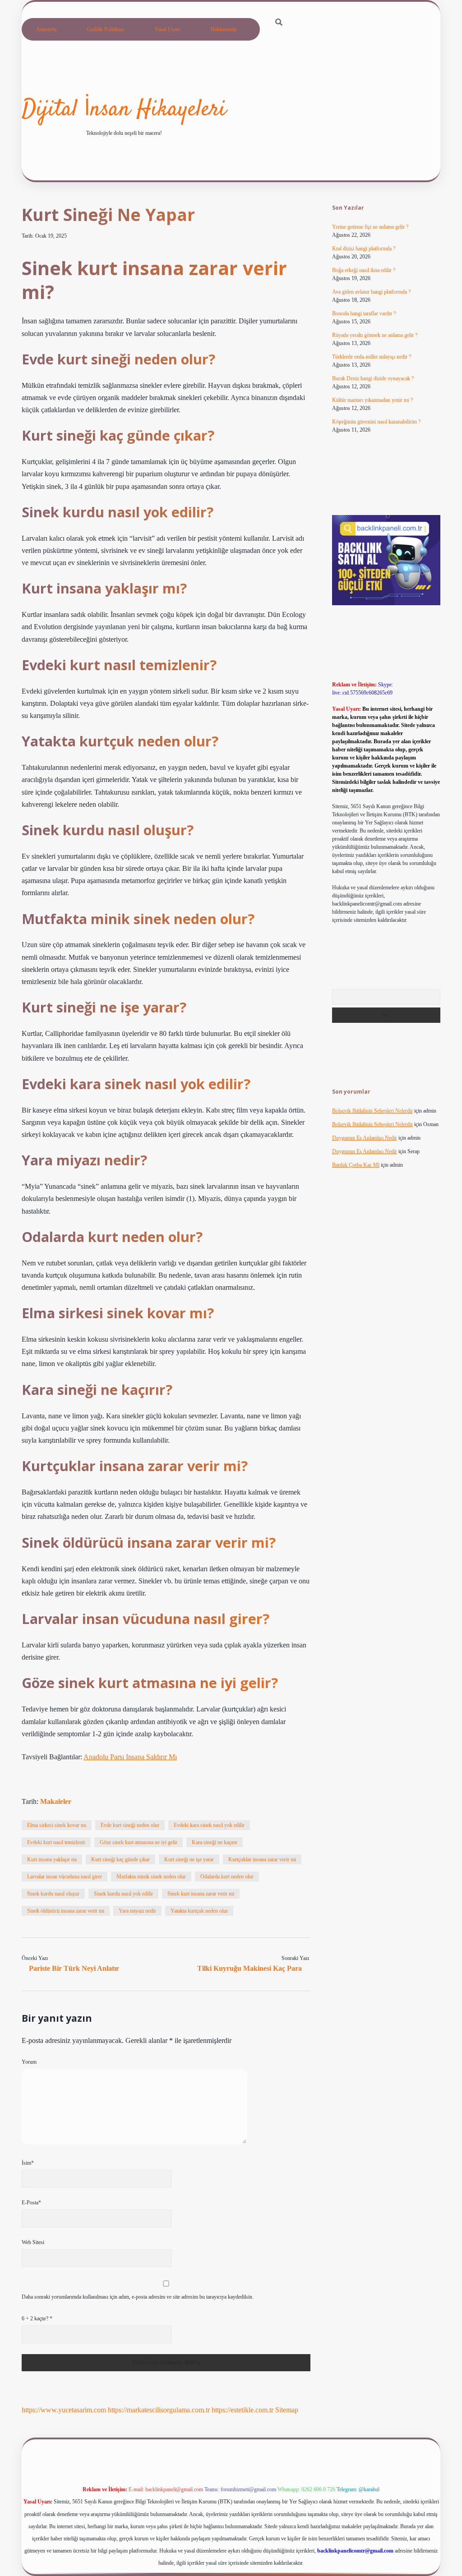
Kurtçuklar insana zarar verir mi (262, 1859)
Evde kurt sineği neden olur (130, 1825)
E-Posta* (31, 2203)
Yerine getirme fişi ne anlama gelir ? (370, 227)
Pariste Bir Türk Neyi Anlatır (74, 1968)
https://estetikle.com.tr (243, 2410)
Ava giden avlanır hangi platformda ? (371, 292)
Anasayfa (46, 29)
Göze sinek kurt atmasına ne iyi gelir (139, 1842)
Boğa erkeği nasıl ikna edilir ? (364, 270)
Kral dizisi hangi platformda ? (364, 248)
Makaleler (56, 1801)
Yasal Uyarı (167, 29)
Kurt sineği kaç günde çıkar (120, 1859)
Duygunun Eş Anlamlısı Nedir (365, 1138)
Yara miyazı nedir (137, 1911)
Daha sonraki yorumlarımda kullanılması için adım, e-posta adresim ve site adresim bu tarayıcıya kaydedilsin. (138, 2297)
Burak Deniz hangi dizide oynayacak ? (373, 378)
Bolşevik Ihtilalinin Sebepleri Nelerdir (372, 1111)
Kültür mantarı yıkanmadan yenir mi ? (372, 400)
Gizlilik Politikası (106, 29)
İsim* (28, 2163)
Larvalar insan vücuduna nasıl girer (65, 1877)
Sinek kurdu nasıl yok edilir (123, 1894)
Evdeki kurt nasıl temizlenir (56, 1842)
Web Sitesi (33, 2242)
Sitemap (287, 2410)
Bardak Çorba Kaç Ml (356, 1165)
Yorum (29, 2062)
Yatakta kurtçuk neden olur (199, 1911)
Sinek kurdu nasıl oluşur (53, 1894)
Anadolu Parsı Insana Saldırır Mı (130, 1757)
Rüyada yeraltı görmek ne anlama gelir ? (375, 335)
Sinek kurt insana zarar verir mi (201, 1894)
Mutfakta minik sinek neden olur (151, 1877)
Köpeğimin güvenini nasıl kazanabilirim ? (376, 422)
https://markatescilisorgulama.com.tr (159, 2410)
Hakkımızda (224, 29)
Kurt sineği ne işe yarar (189, 1859)
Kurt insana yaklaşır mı (52, 1859)
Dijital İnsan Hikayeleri (124, 110)
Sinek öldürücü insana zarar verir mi (66, 1911)
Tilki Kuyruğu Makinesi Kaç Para (249, 1968)
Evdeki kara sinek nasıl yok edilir (209, 1825)
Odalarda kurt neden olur (227, 1877)
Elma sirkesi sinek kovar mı (57, 1825)
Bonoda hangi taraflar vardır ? (364, 313)
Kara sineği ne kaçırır (215, 1842)
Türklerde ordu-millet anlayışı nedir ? (372, 357)
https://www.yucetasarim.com (64, 2410)
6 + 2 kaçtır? (37, 2318)
